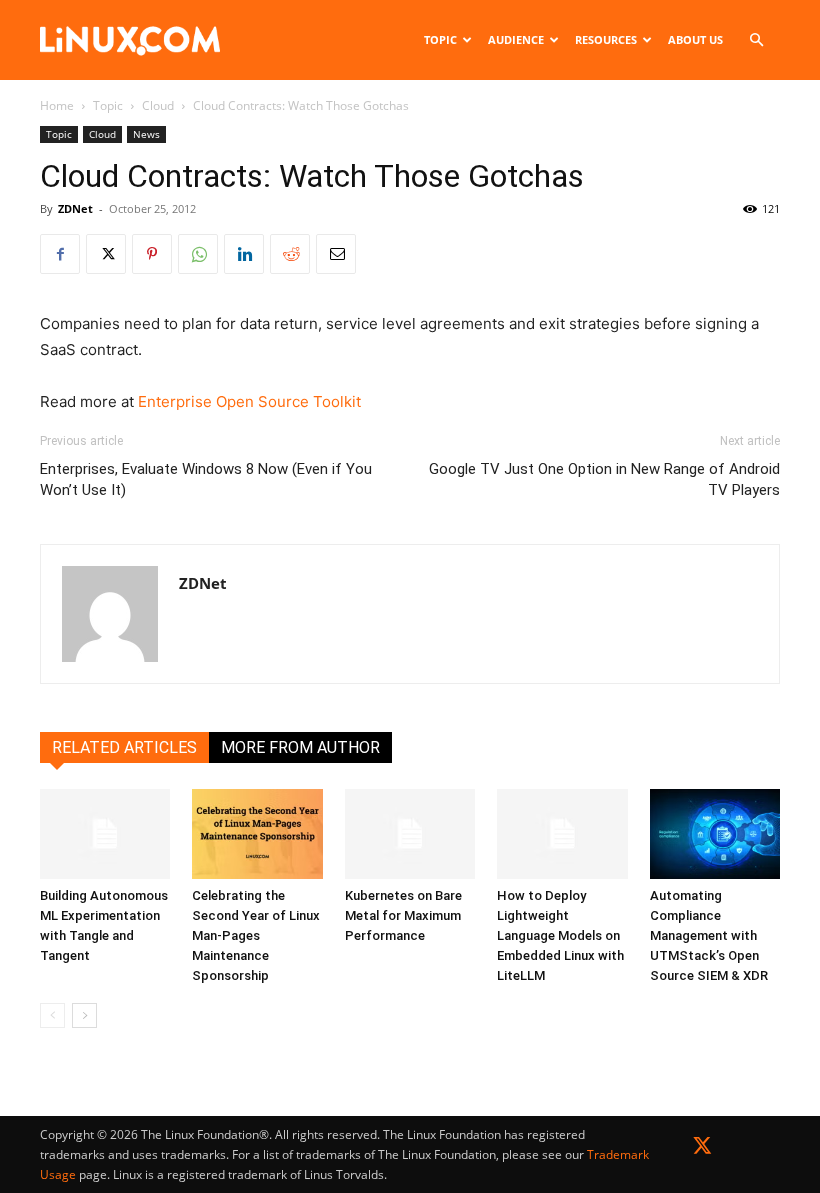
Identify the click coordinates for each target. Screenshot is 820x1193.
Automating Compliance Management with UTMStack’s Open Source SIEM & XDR (709, 935)
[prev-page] (52, 1015)
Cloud (158, 105)
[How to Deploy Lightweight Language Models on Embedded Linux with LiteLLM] (562, 834)
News (146, 134)
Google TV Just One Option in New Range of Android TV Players (604, 479)
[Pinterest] (152, 254)
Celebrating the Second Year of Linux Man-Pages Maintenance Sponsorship (256, 935)
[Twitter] (702, 1149)
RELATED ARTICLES (124, 747)
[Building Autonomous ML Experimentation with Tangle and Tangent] (105, 834)
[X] (106, 254)
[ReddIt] (290, 254)
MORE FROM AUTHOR (300, 747)
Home (57, 105)
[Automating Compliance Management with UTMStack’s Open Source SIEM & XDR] (715, 834)
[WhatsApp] (198, 254)
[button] (756, 40)
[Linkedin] (244, 254)
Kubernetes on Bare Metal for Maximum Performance (403, 915)
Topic (440, 39)
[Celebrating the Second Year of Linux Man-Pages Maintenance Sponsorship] (257, 834)
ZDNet (75, 208)
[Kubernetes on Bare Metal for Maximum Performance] (410, 834)
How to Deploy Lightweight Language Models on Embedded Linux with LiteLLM (560, 935)
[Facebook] (60, 254)
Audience (516, 39)
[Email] (336, 254)
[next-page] (84, 1015)
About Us (695, 39)
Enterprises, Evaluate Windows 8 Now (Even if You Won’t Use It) (206, 479)
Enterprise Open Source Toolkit (249, 401)
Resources (606, 39)
